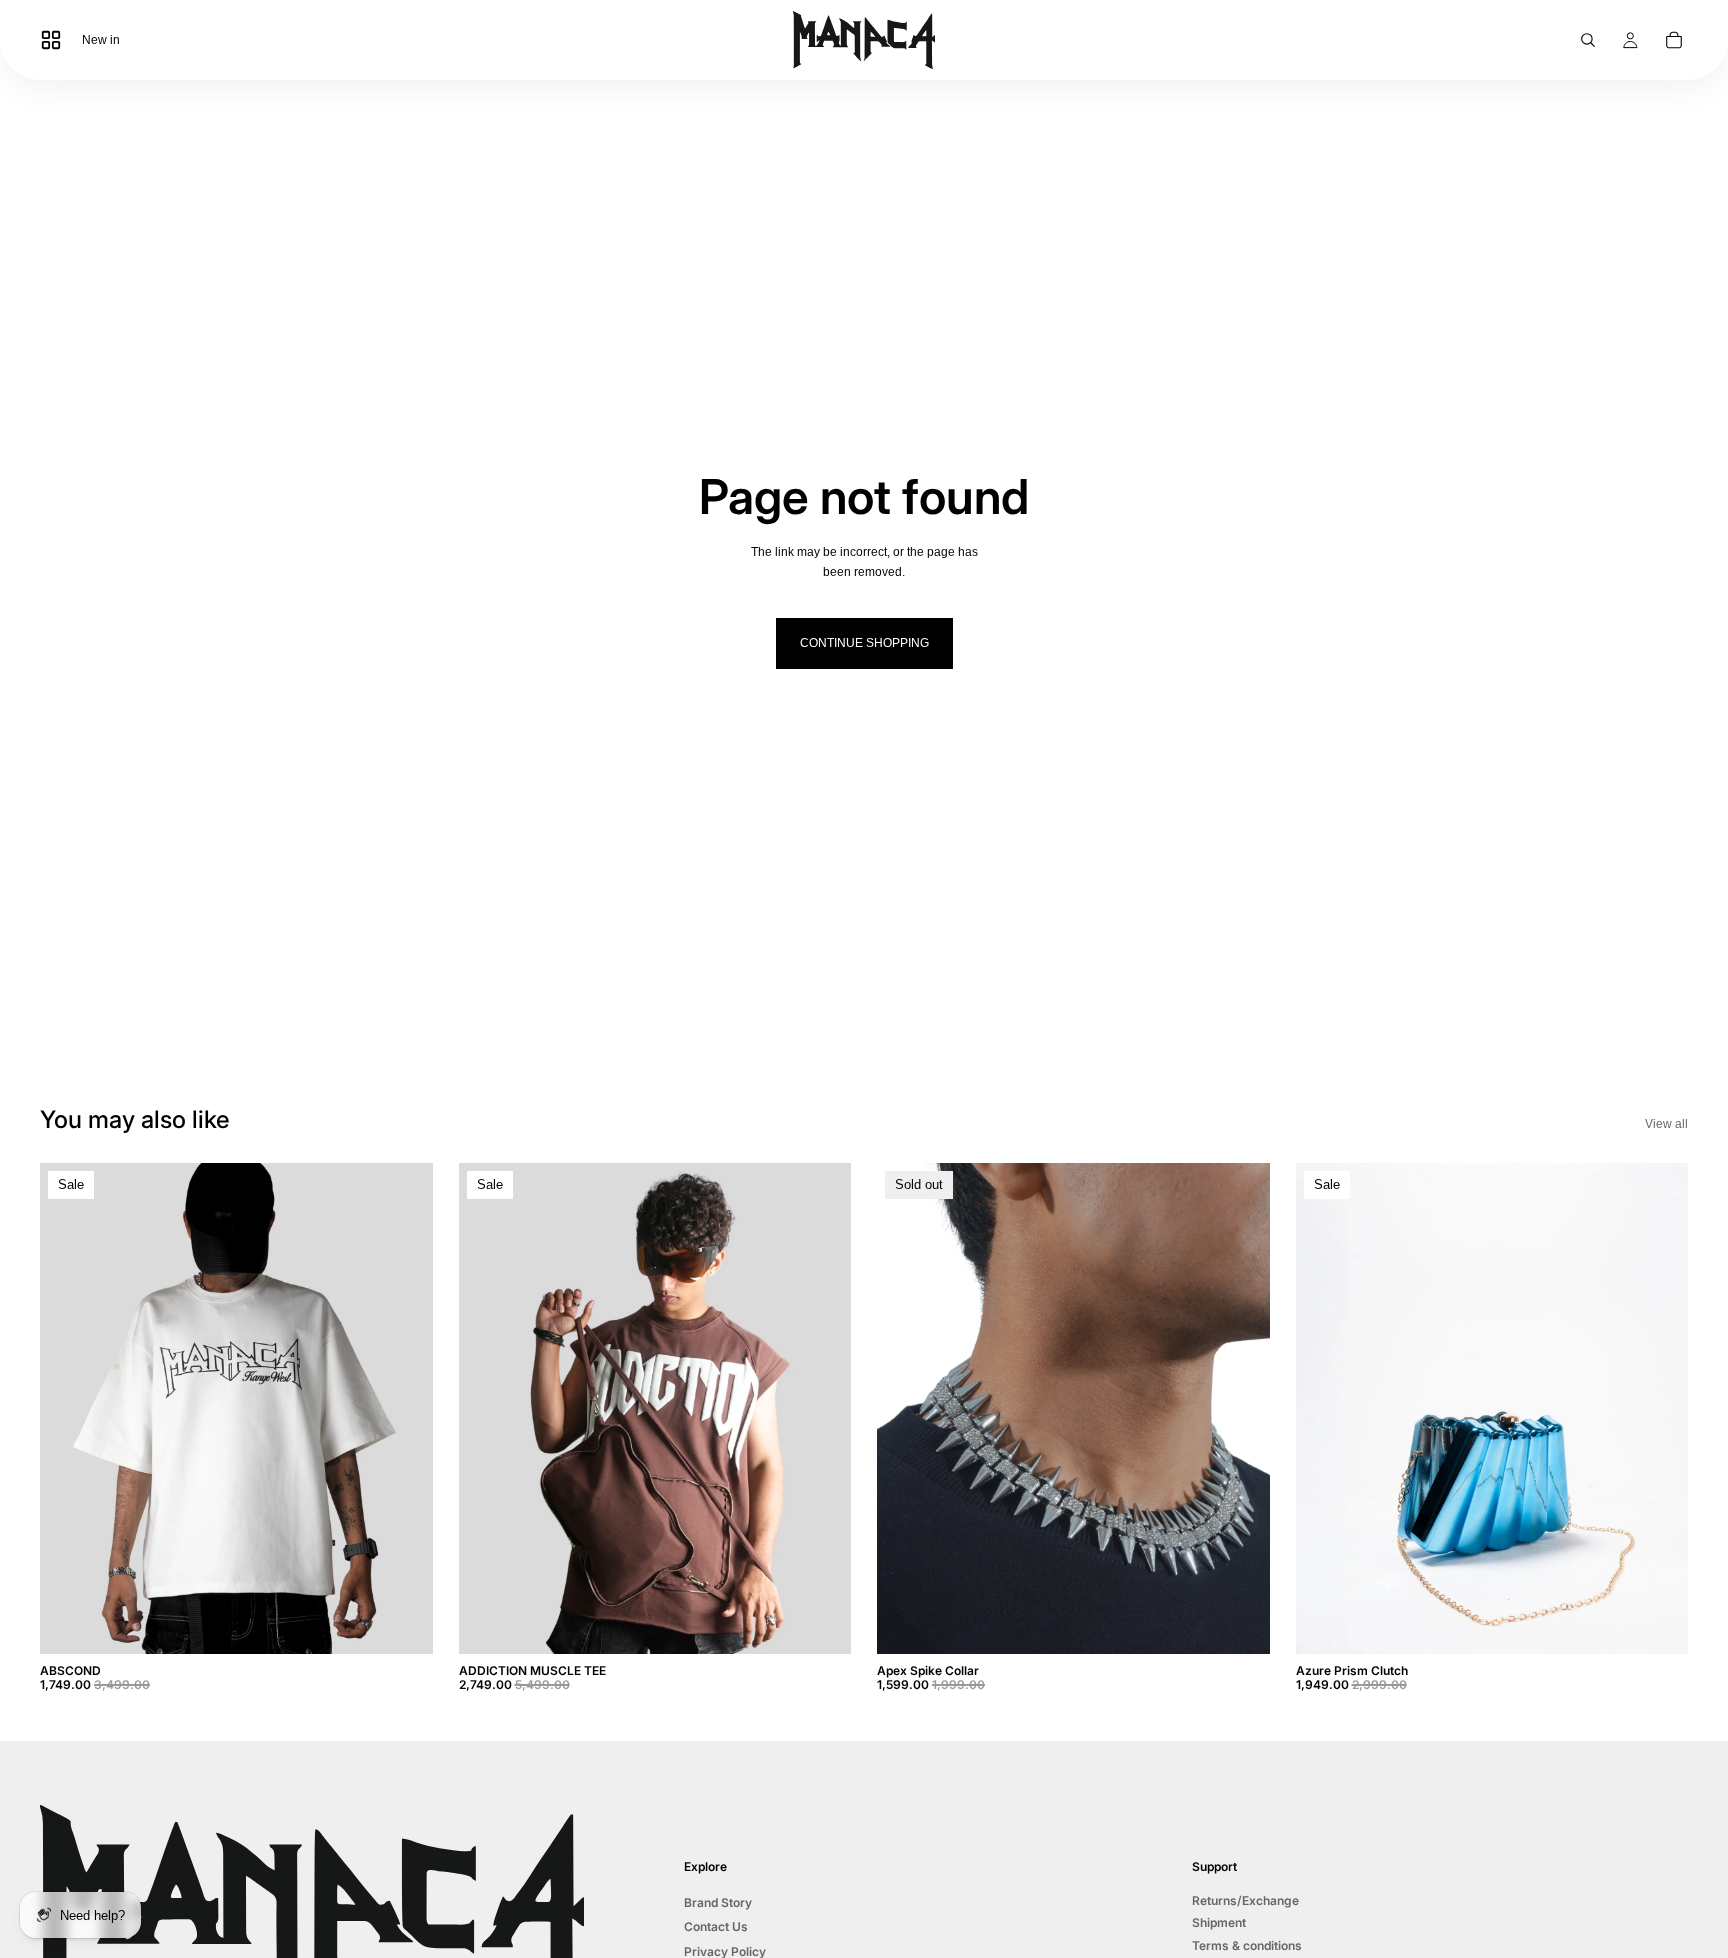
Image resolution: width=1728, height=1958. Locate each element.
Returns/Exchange (1245, 1900)
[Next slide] (403, 1408)
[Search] (1588, 40)
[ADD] (1657, 1623)
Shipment (1219, 1922)
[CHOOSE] (402, 1623)
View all (1666, 1124)
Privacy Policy (725, 1950)
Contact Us (716, 1926)
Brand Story (718, 1902)
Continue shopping (864, 643)
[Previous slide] (70, 1408)
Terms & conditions (1247, 1944)
